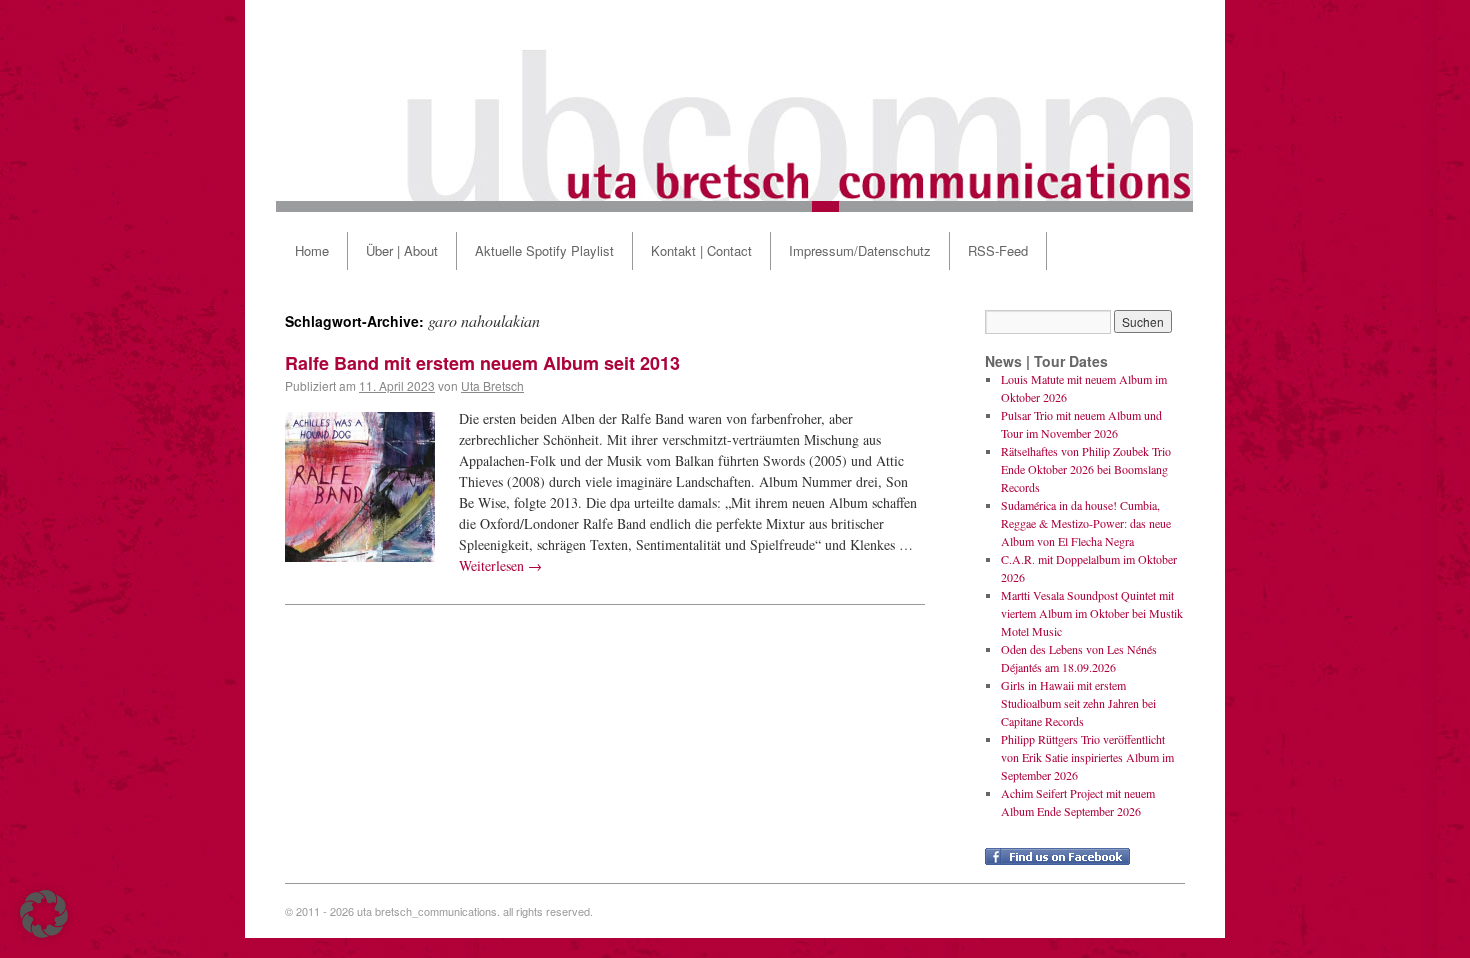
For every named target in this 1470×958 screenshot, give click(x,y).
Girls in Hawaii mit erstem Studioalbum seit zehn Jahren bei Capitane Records (1078, 703)
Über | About (402, 250)
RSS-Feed (998, 250)
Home (312, 250)
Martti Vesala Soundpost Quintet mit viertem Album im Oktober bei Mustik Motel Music (1092, 613)
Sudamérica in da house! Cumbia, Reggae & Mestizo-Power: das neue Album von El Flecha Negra (1086, 523)
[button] (44, 914)
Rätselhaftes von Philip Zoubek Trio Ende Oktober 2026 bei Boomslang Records (1086, 469)
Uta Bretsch (492, 385)
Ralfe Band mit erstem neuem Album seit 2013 (482, 363)
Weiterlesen (500, 565)
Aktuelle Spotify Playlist (544, 250)
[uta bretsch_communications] (735, 106)
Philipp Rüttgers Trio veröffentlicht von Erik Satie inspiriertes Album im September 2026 (1087, 757)
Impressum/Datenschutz (860, 250)
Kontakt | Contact (701, 250)
